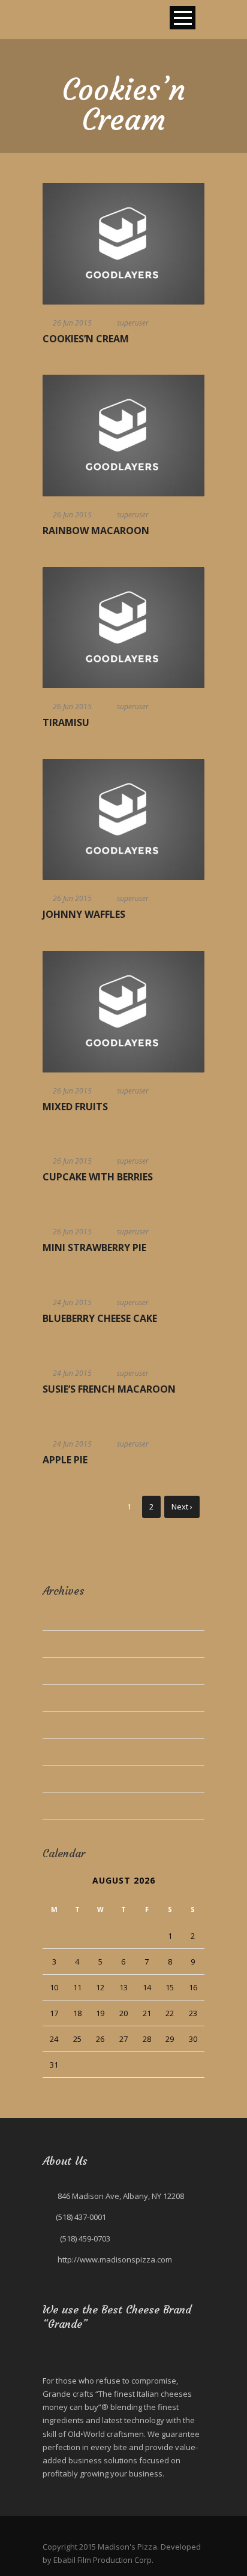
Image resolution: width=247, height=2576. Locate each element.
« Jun (51, 2084)
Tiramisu (66, 722)
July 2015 (73, 1644)
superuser (133, 323)
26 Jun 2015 (72, 323)
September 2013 (87, 1779)
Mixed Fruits (75, 1107)
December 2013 (86, 1698)
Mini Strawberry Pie (94, 1248)
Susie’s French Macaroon (109, 1389)
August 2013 (79, 1806)
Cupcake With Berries (98, 1177)
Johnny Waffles (84, 914)
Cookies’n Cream (86, 339)
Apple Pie (65, 1460)
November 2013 (86, 1725)
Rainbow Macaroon (96, 531)
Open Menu (183, 18)
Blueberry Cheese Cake (100, 1318)
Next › (182, 1507)
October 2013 (82, 1752)
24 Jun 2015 (72, 1302)
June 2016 (75, 1617)
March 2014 (78, 1671)
